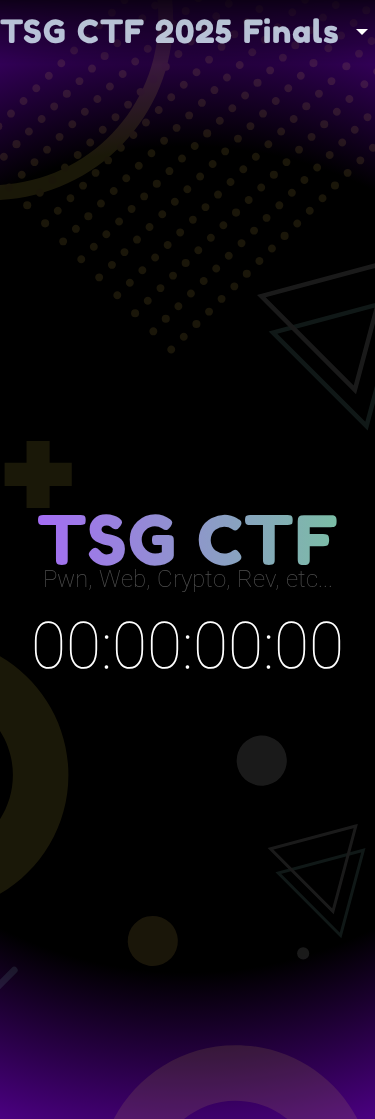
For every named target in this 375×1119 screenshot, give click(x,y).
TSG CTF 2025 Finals (170, 31)
